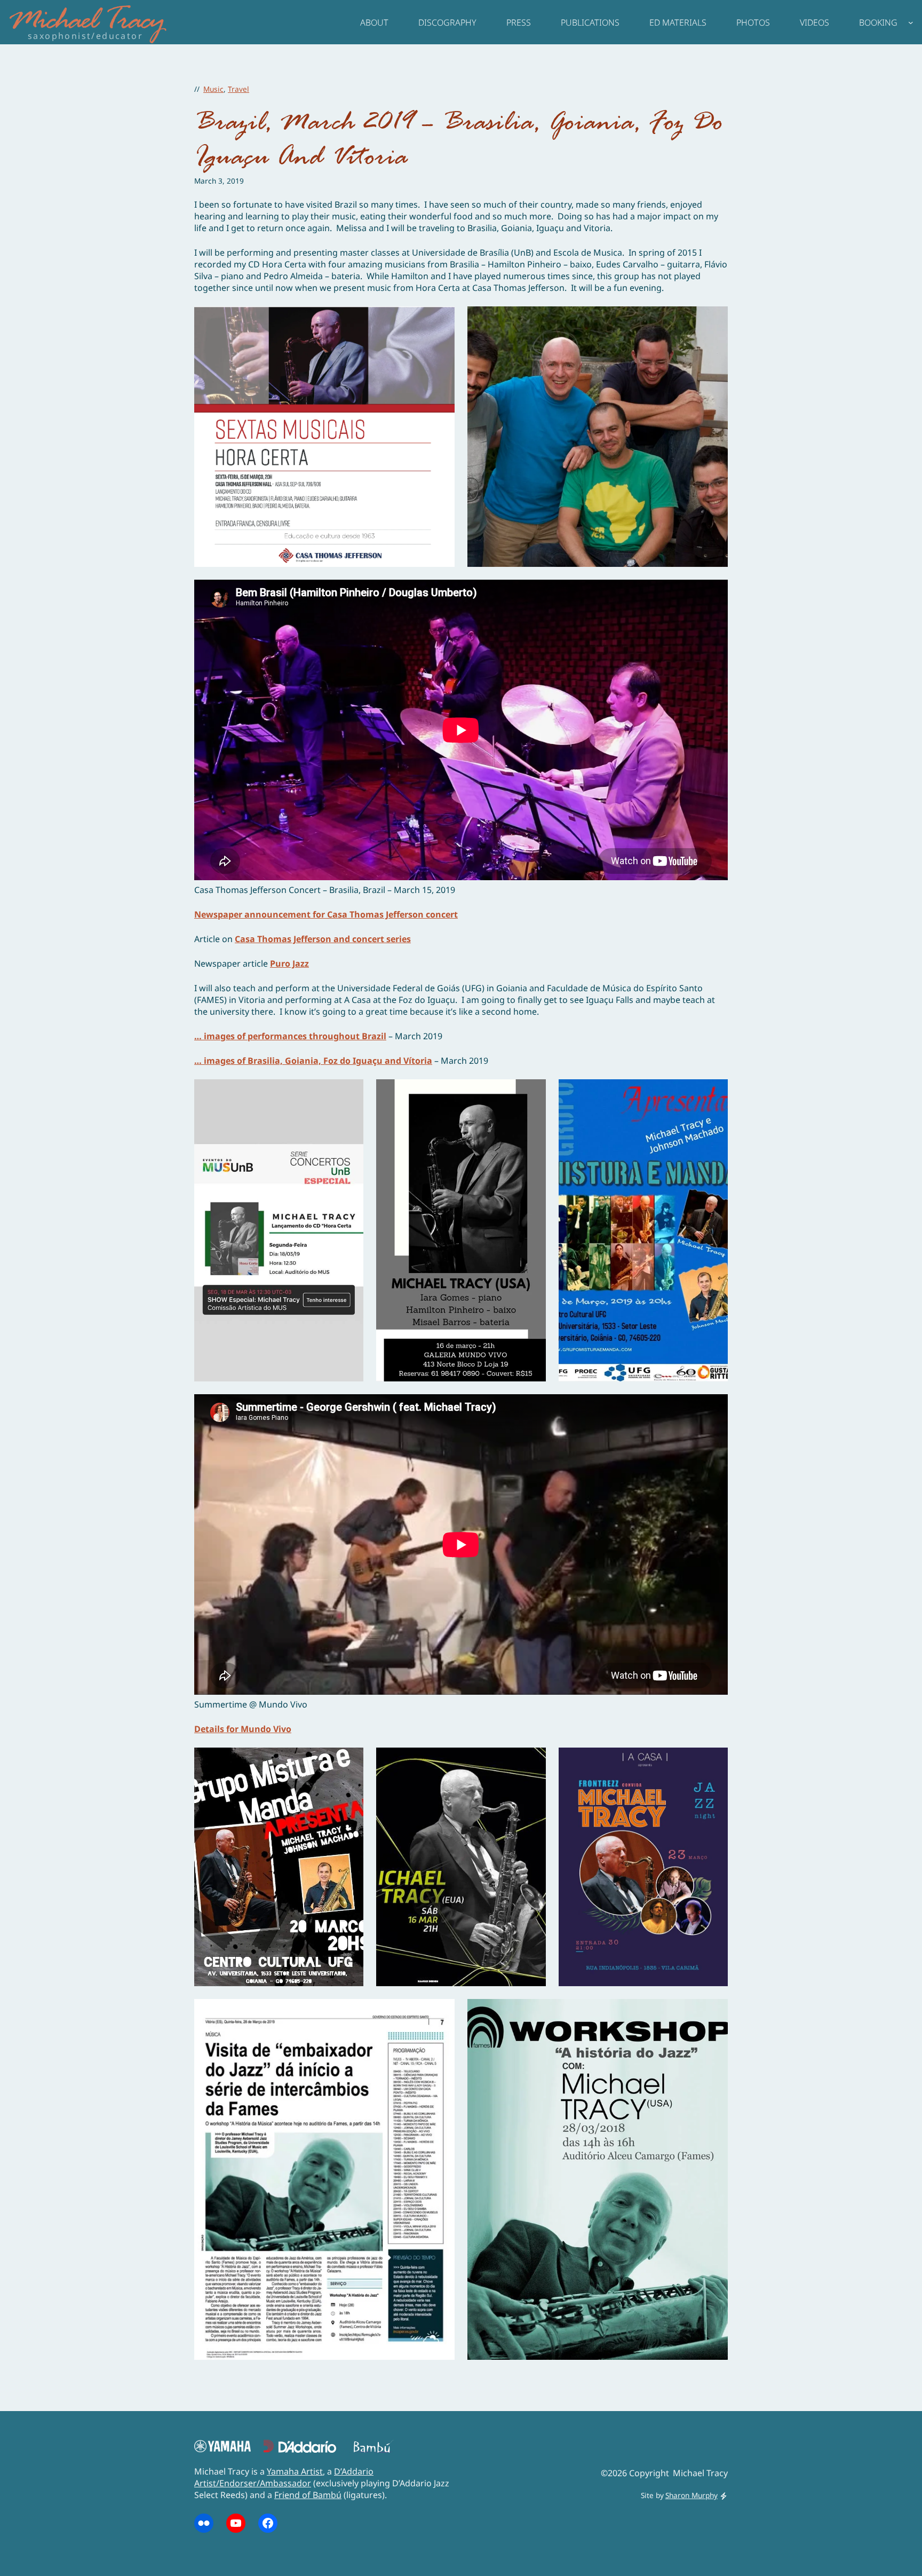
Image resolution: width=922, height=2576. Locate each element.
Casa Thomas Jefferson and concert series (323, 939)
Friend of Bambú (308, 2495)
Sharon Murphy (691, 2495)
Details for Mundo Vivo (243, 1729)
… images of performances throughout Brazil (290, 1036)
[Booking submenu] (911, 22)
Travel (239, 89)
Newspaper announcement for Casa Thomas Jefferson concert (326, 914)
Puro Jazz (289, 963)
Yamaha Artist (295, 2471)
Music (213, 89)
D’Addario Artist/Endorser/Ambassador (284, 2477)
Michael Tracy (86, 22)
